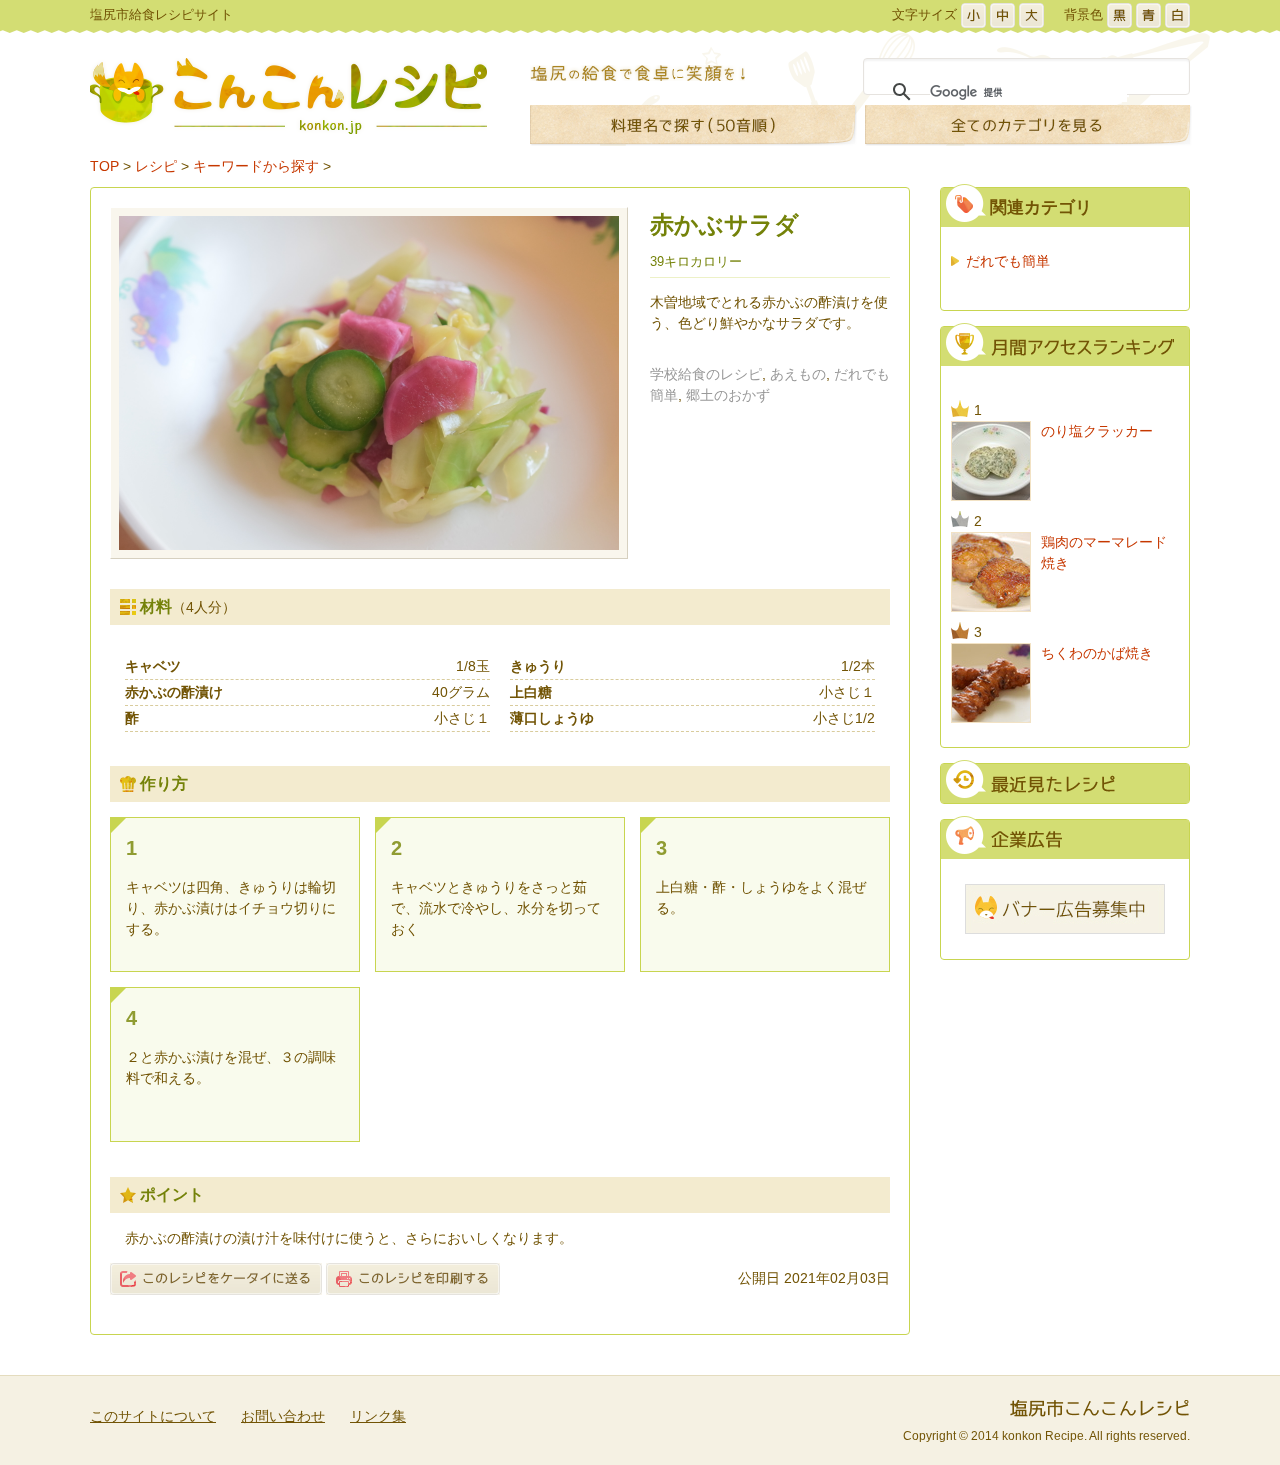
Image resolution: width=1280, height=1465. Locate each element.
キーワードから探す (256, 166)
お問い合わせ (283, 1416)
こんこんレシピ (288, 96)
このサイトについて (153, 1416)
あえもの (798, 374)
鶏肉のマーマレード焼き (1104, 552)
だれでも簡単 (1008, 261)
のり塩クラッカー (1097, 431)
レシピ (156, 166)
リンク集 (378, 1416)
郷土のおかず (728, 395)
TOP (104, 166)
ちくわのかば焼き (1097, 653)
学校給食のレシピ (706, 374)
